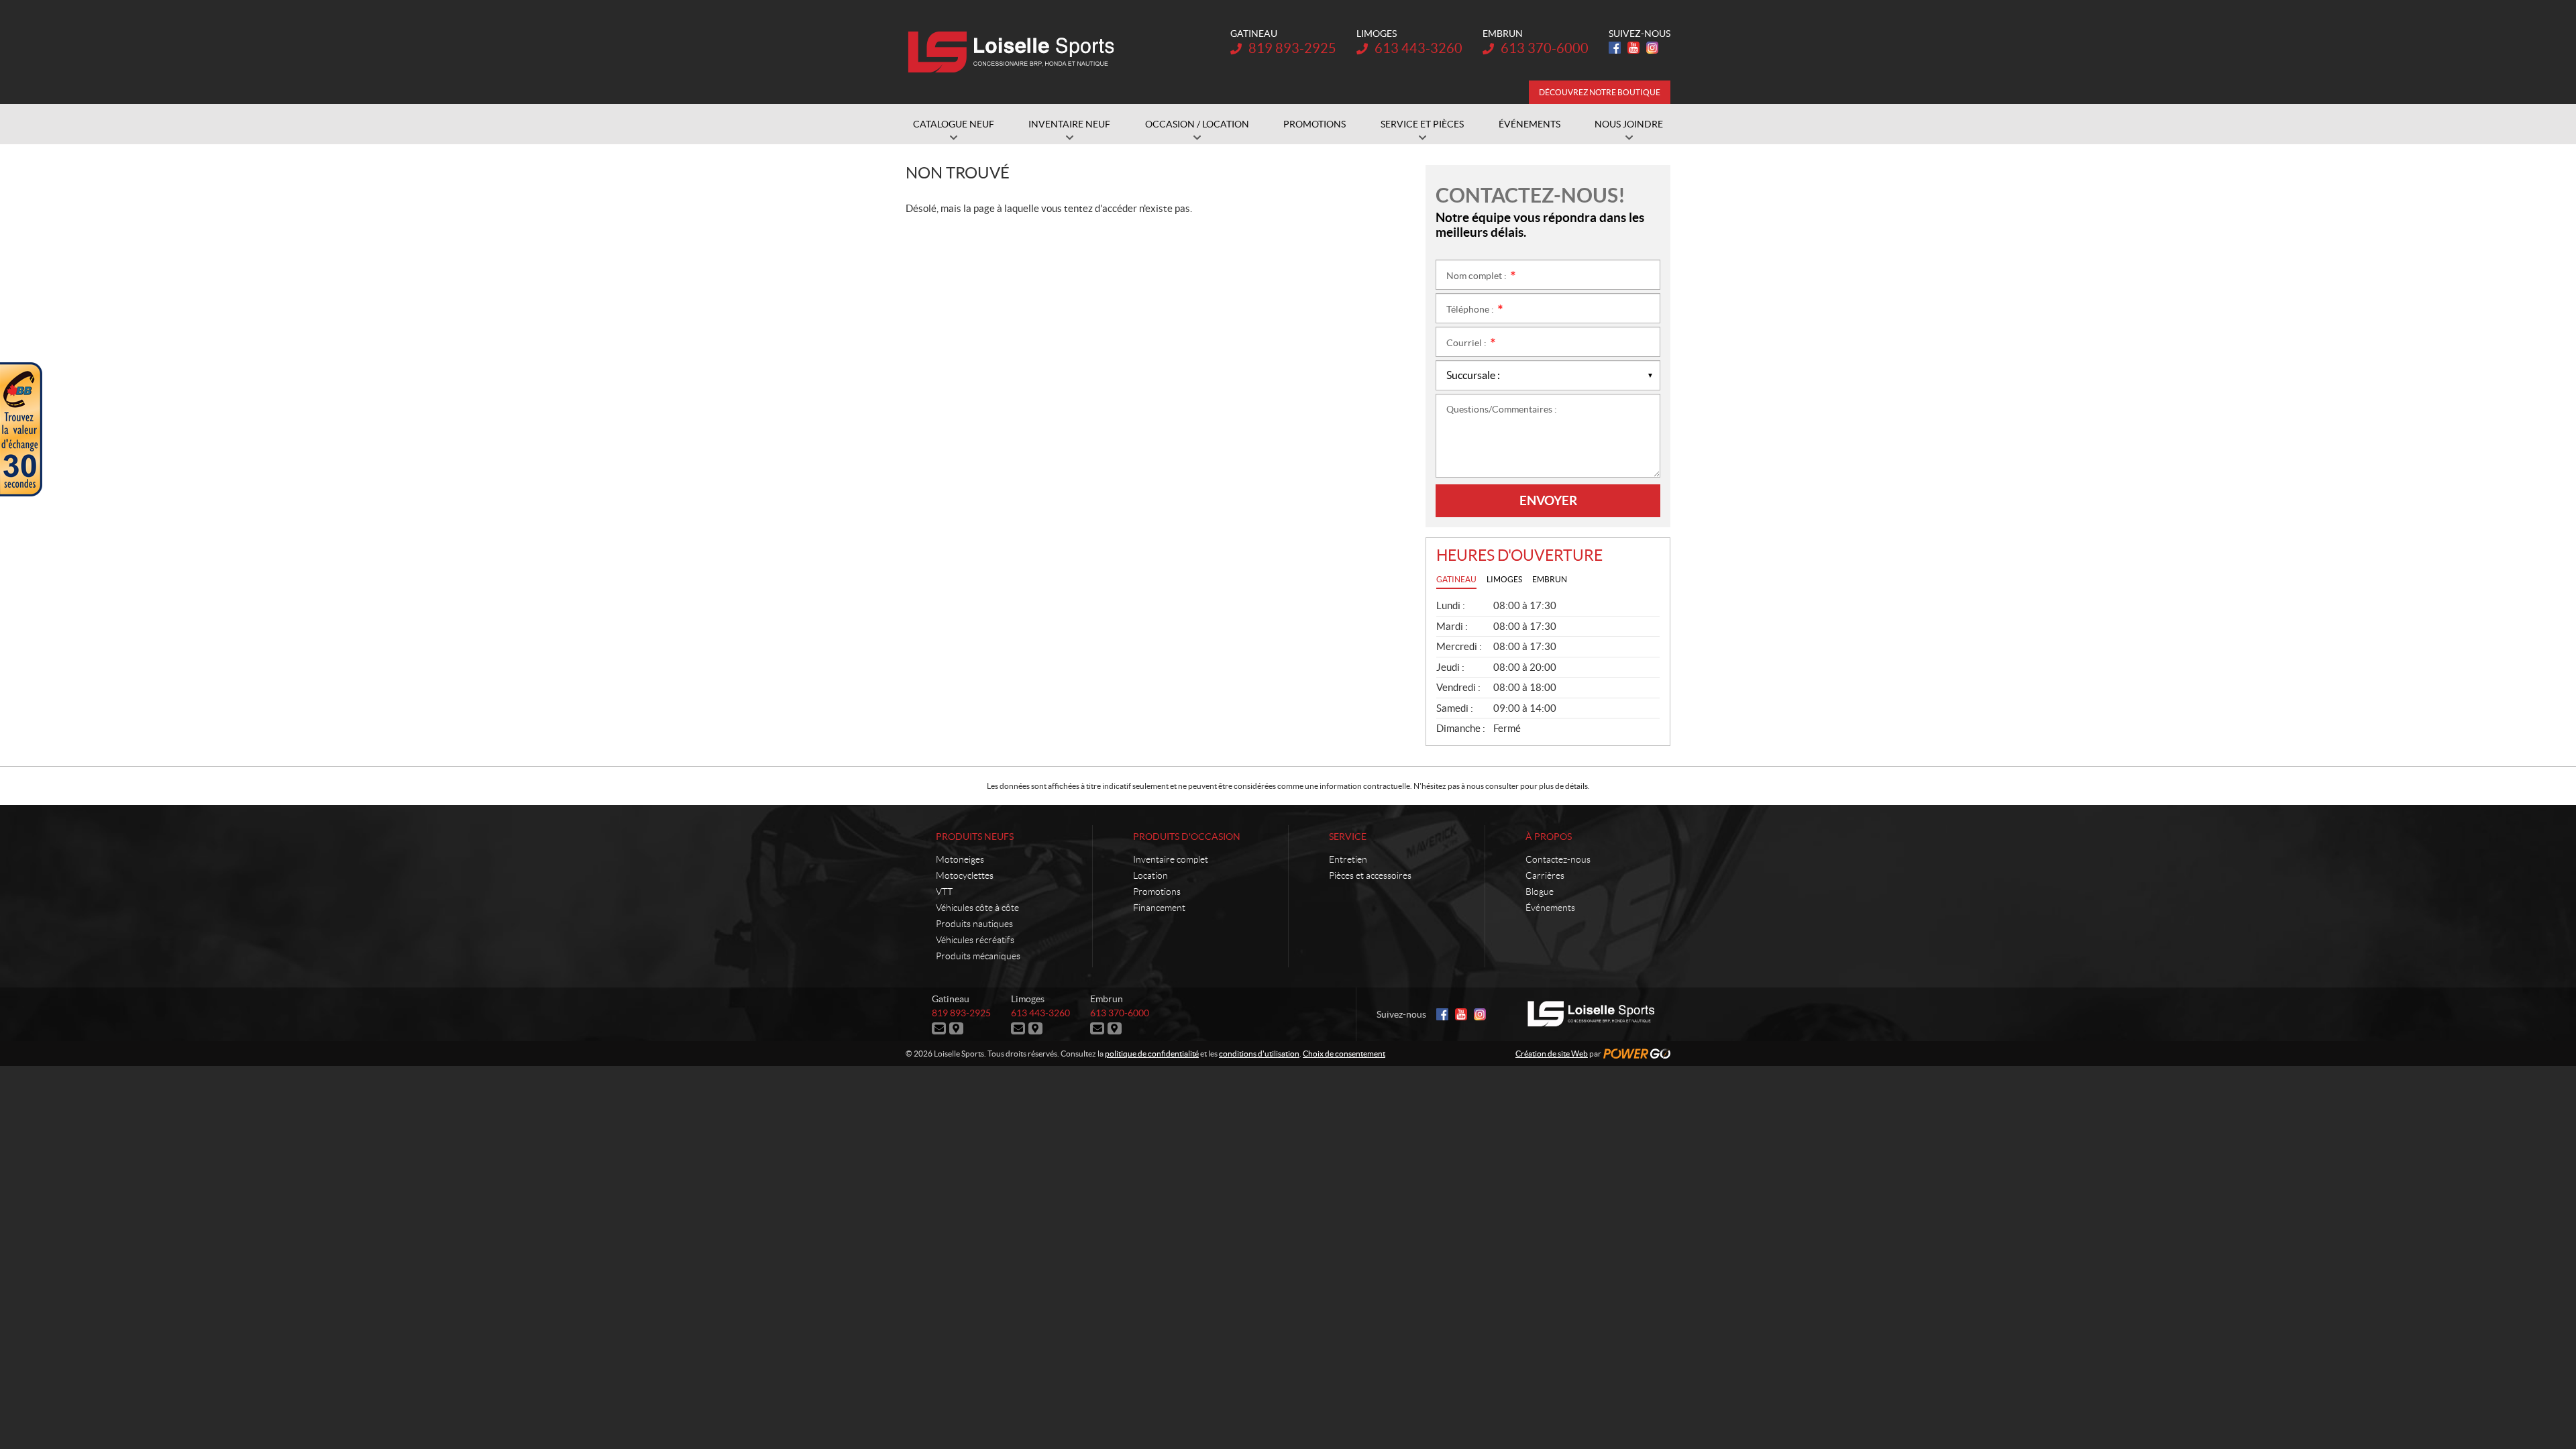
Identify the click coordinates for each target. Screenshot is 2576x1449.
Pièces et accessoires (1370, 875)
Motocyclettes (965, 875)
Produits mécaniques (978, 956)
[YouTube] (1633, 48)
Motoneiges (960, 859)
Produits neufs (975, 837)
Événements (1550, 908)
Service (1348, 837)
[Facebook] (1615, 48)
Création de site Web (1552, 1054)
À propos (1549, 837)
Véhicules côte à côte (977, 908)
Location (1150, 875)
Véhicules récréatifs (975, 940)
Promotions (1157, 892)
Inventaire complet (1171, 859)
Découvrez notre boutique (1600, 92)
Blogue (1540, 892)
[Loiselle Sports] (1015, 52)
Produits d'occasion (1187, 837)
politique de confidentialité (1152, 1054)
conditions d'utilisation (1259, 1054)
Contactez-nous (1558, 859)
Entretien (1348, 859)
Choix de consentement (1344, 1054)
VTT (944, 892)
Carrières (1545, 875)
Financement (1159, 908)
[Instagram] (1652, 48)
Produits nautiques (974, 924)
